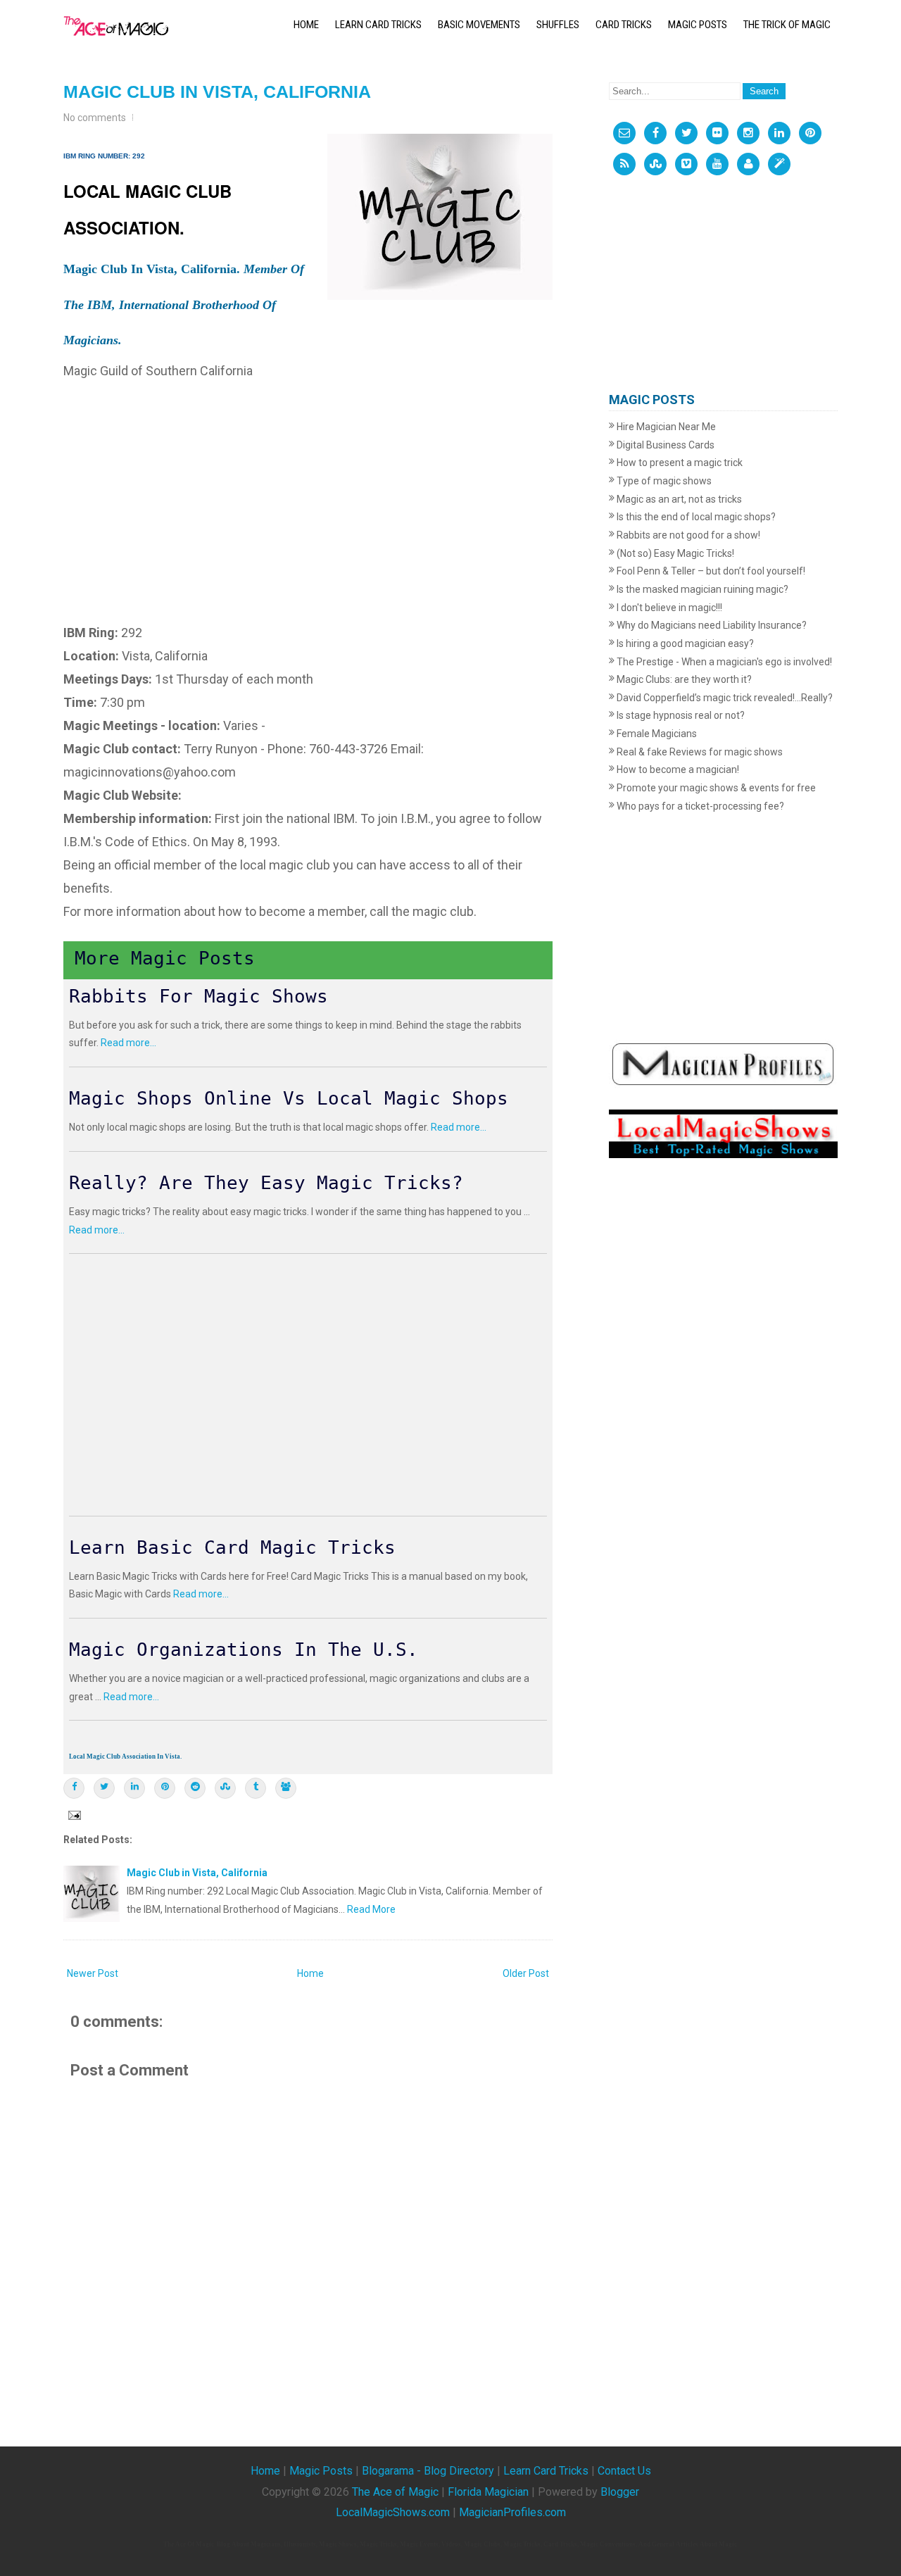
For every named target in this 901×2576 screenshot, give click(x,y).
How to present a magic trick (679, 463)
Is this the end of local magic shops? (695, 517)
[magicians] (723, 1063)
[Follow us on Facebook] (655, 133)
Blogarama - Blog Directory (428, 2471)
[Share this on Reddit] (195, 1788)
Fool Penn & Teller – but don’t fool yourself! (710, 571)
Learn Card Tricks (378, 25)
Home (306, 25)
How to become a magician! (677, 769)
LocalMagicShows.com (393, 2512)
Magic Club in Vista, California (217, 92)
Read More (371, 1909)
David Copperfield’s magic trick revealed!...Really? (724, 698)
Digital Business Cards (664, 445)
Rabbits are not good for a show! (687, 535)
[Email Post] (73, 1814)
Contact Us (624, 2471)
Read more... (128, 1043)
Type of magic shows (663, 481)
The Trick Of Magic (787, 25)
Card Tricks (624, 25)
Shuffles (558, 25)
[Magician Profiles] (748, 164)
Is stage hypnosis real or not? (680, 715)
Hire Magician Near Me (665, 427)
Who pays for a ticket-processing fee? (699, 806)
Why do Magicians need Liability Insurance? (711, 625)
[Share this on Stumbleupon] (225, 1788)
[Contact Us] (624, 133)
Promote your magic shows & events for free (715, 788)
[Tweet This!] (104, 1788)
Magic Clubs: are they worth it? (683, 679)
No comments (95, 118)
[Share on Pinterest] (165, 1788)
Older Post (526, 1973)
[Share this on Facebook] (74, 1788)
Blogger (620, 2492)
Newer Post (93, 1973)
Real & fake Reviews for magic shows (699, 752)
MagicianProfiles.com (512, 2512)
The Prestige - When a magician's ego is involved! (723, 662)
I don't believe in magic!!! (668, 608)
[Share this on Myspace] (286, 1788)
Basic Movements (479, 25)
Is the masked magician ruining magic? (701, 589)
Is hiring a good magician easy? (684, 643)
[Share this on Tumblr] (256, 1788)
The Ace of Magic (395, 2492)
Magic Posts (698, 25)
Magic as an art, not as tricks (678, 499)
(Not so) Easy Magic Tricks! (674, 553)
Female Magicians (656, 734)
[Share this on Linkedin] (134, 1788)
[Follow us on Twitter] (686, 133)
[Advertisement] (308, 482)
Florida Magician (488, 2492)
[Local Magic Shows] (779, 164)
